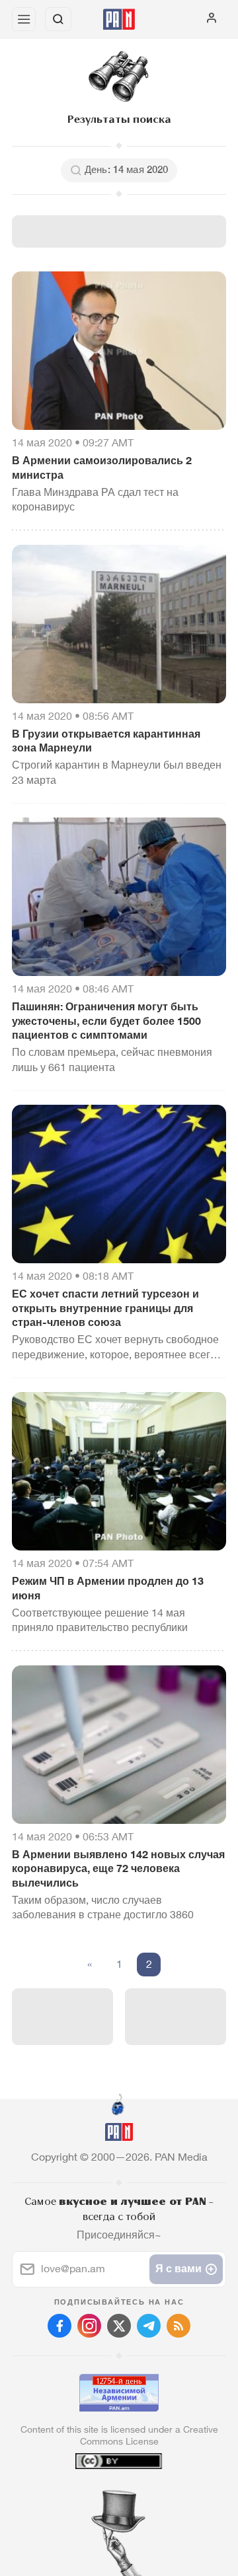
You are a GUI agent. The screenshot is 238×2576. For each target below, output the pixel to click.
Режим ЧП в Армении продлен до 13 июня (108, 1588)
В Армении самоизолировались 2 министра (102, 468)
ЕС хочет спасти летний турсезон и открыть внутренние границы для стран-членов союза (105, 1308)
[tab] (92, 2496)
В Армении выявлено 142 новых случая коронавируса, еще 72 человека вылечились (118, 1869)
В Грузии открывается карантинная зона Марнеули (106, 741)
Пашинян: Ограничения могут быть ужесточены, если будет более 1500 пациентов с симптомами (106, 1021)
